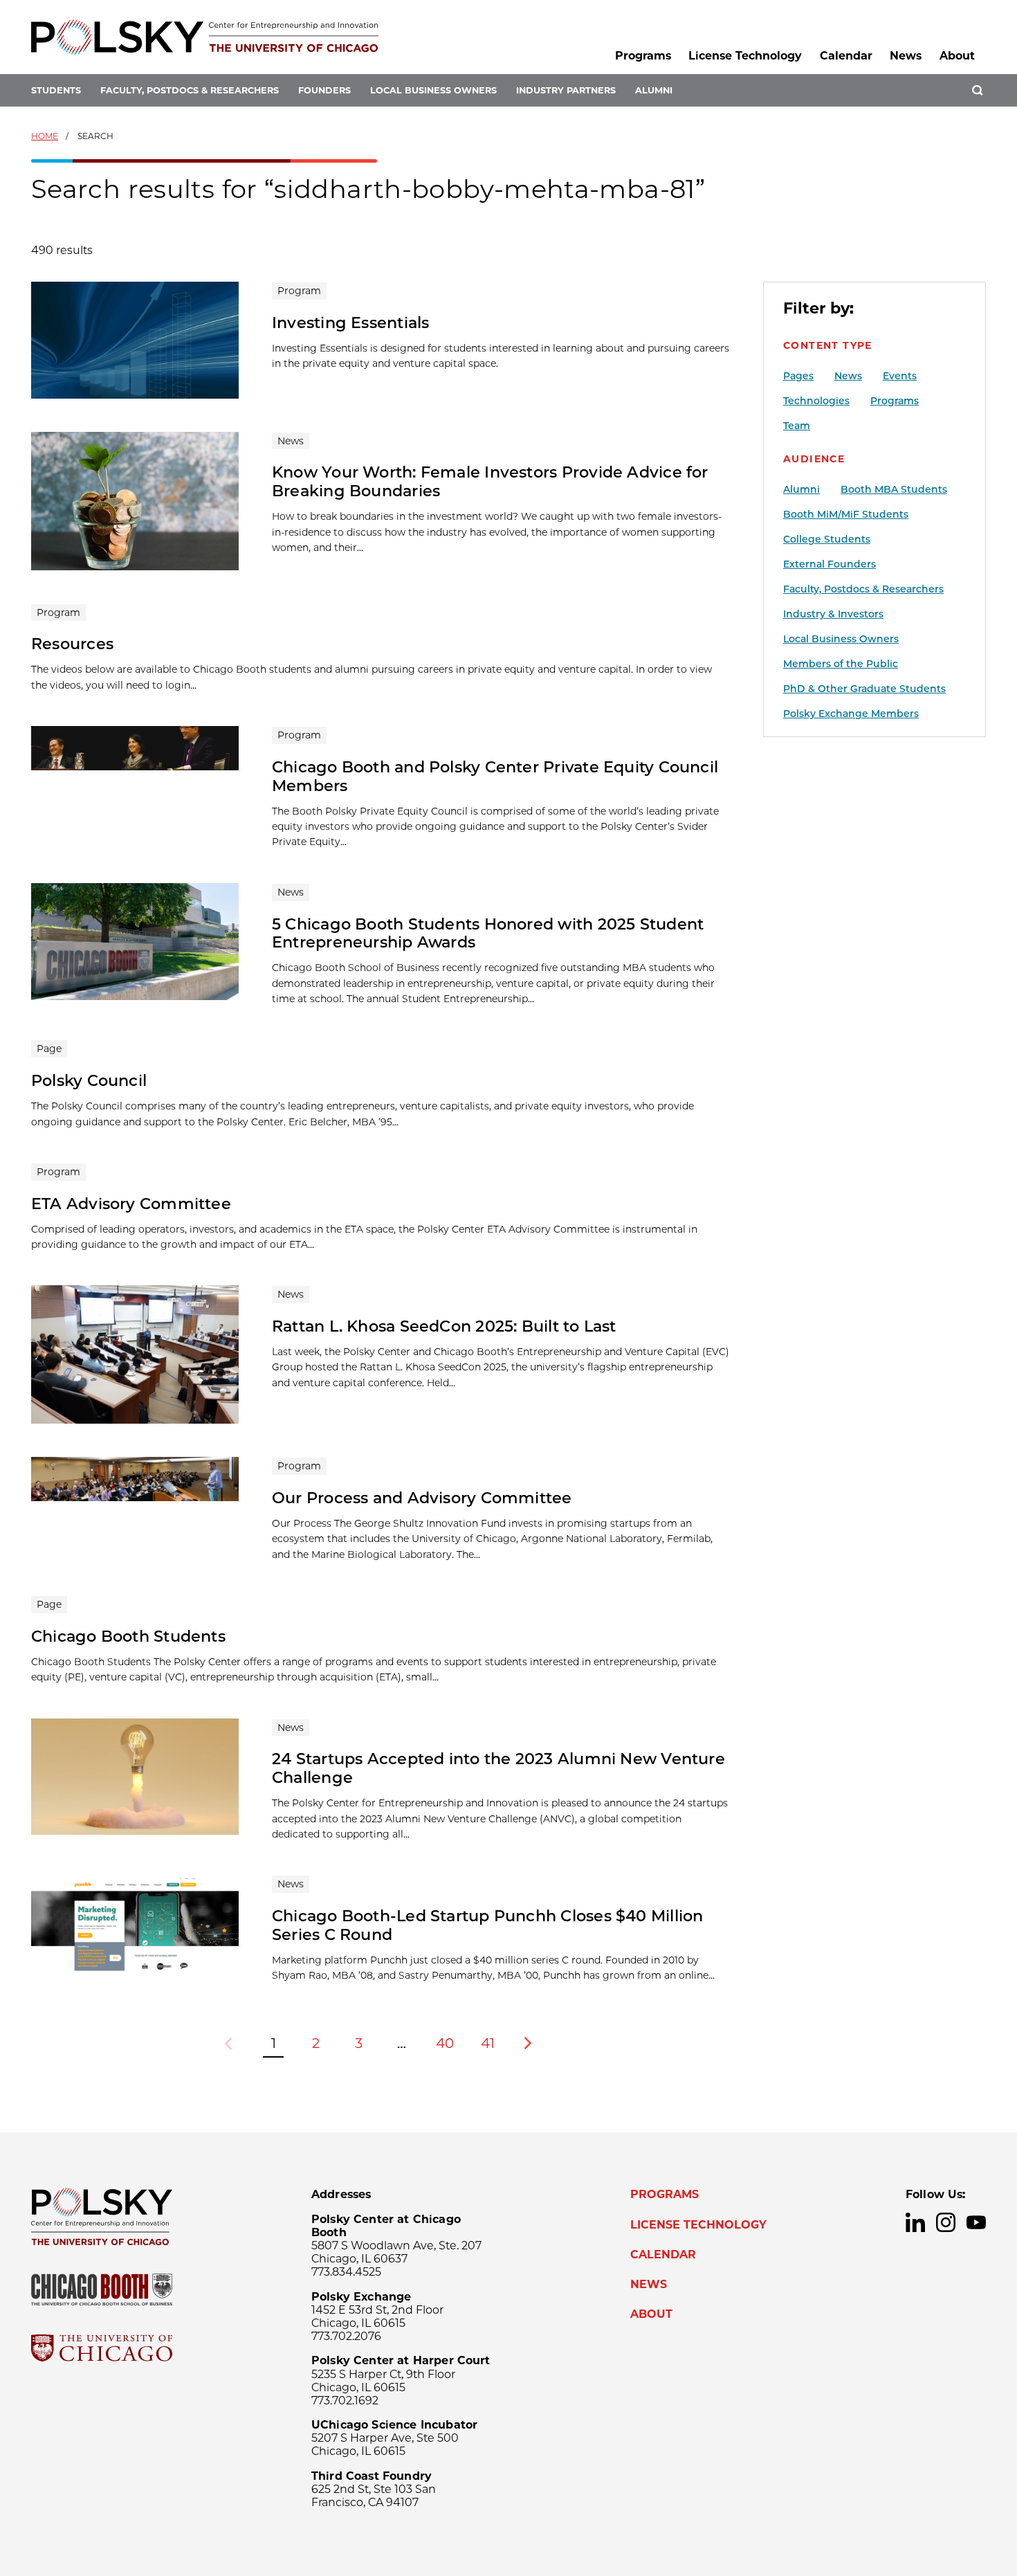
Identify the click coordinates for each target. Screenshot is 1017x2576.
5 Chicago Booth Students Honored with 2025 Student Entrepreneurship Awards (488, 933)
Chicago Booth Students (128, 1636)
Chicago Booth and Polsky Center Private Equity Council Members (495, 776)
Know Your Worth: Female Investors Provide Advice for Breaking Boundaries (490, 481)
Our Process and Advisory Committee (422, 1498)
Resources (72, 644)
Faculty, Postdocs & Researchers (190, 90)
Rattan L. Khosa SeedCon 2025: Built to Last (444, 1326)
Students (56, 90)
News (906, 56)
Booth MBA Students (894, 489)
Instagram (946, 2222)
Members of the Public (841, 664)
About (957, 56)
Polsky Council (89, 1080)
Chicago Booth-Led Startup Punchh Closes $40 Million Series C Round (487, 1925)
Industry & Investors (833, 614)
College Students (827, 539)
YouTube (976, 2222)
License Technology (745, 56)
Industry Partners (566, 90)
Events (900, 376)
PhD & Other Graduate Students (864, 689)
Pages (798, 376)
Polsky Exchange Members (851, 714)
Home (45, 136)
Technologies (816, 401)
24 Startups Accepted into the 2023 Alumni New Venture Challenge (498, 1768)
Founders (324, 90)
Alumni (654, 90)
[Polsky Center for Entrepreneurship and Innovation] (205, 37)
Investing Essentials (350, 323)
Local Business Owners (433, 90)
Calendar (846, 56)
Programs (643, 56)
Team (797, 426)
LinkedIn (915, 2222)
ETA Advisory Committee (131, 1204)
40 (445, 2043)
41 (488, 2043)
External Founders (830, 564)
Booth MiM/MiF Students (846, 514)
